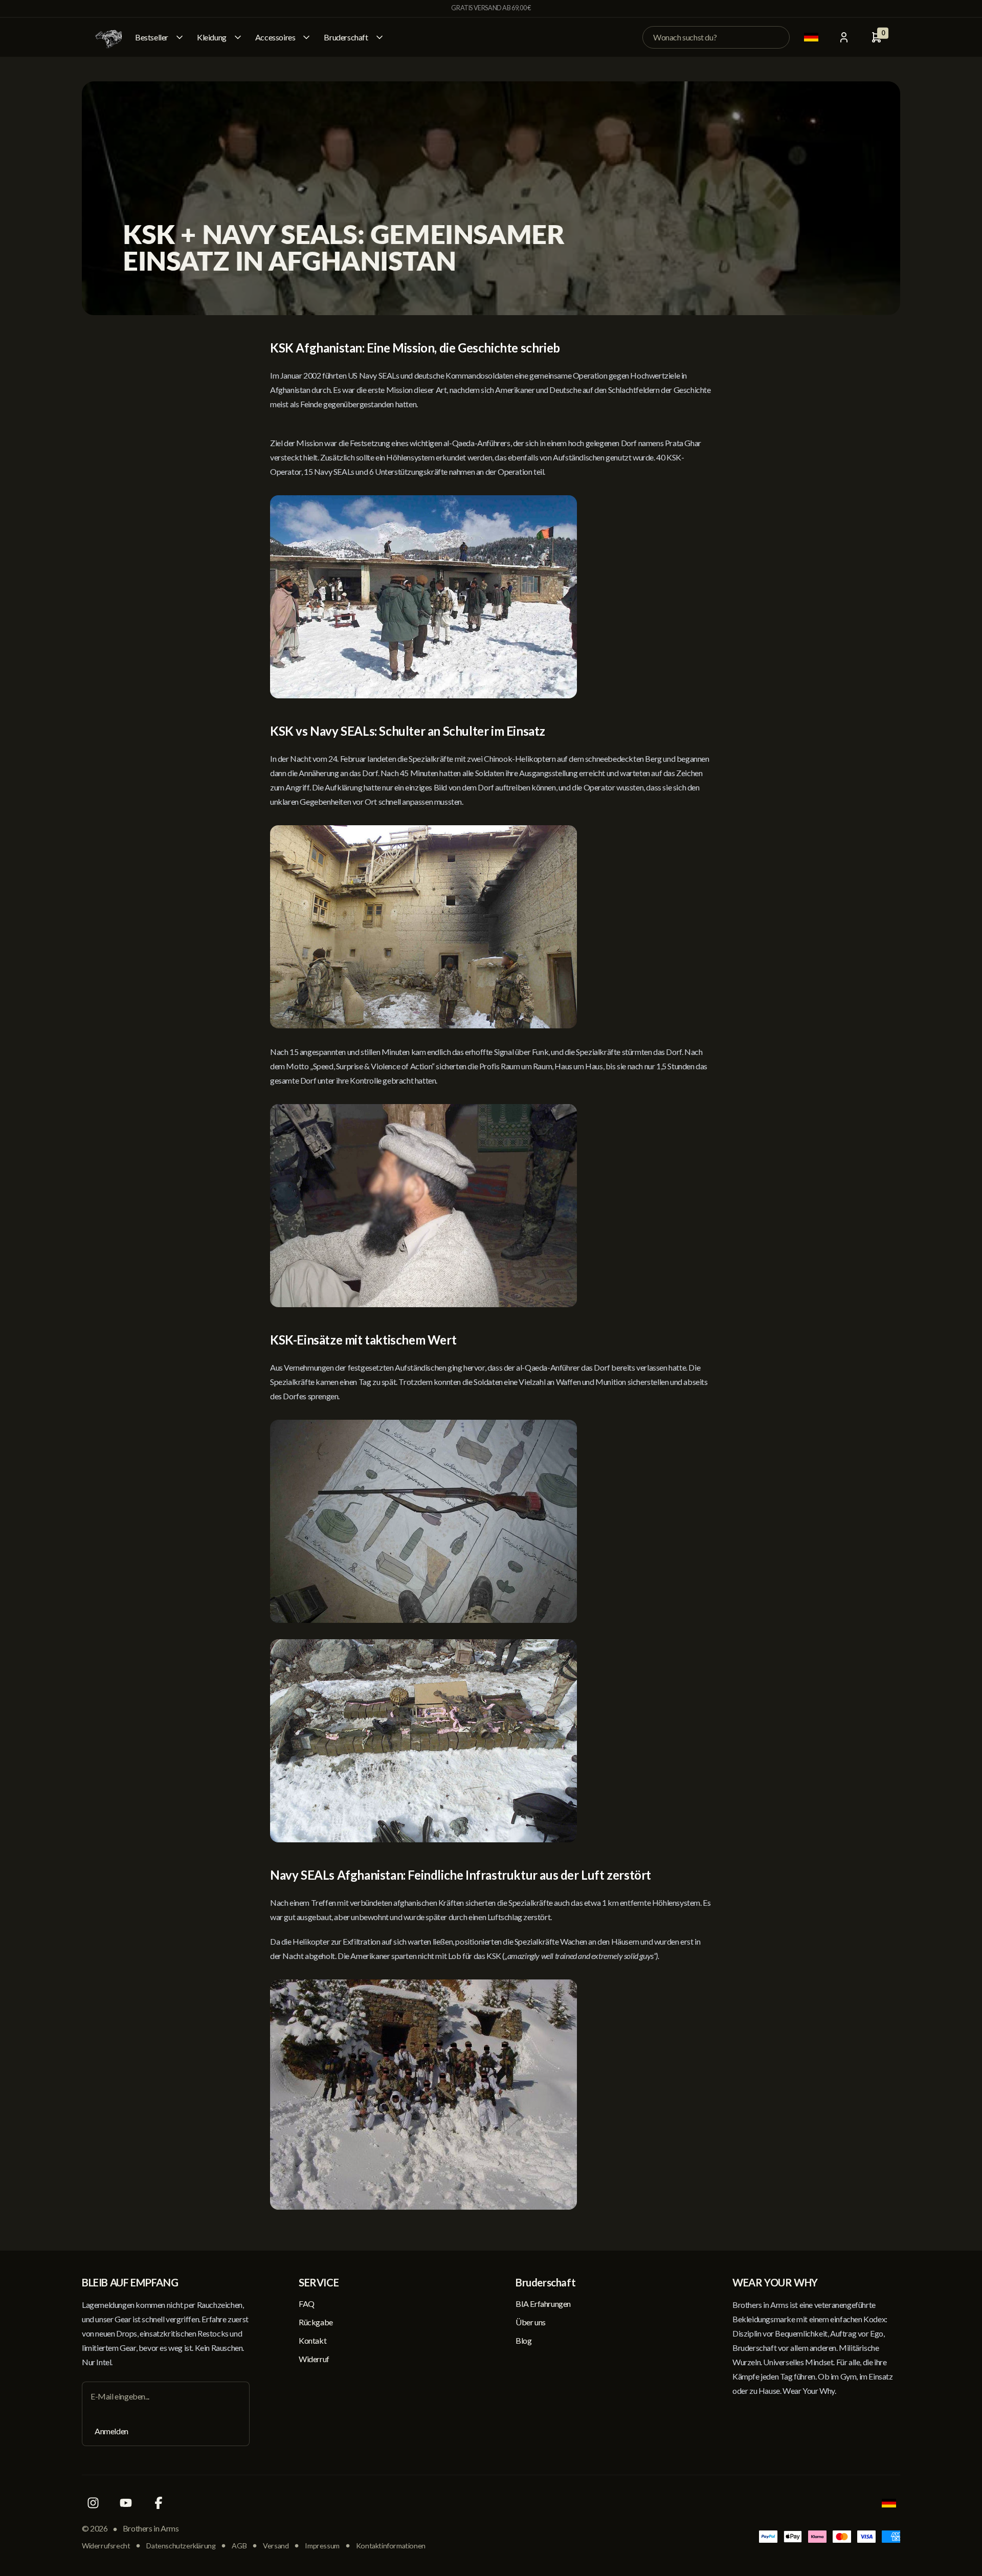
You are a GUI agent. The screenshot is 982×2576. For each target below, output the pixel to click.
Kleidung (212, 37)
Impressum (322, 2546)
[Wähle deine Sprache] (811, 37)
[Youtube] (126, 2503)
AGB (239, 2546)
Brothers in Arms (151, 2528)
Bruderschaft (346, 37)
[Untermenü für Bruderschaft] (380, 37)
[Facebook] (159, 2503)
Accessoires (275, 37)
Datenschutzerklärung (181, 2546)
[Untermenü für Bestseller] (180, 37)
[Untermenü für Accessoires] (306, 37)
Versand (276, 2546)
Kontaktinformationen (391, 2546)
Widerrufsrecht (106, 2546)
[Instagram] (93, 2503)
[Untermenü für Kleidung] (238, 37)
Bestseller (152, 37)
